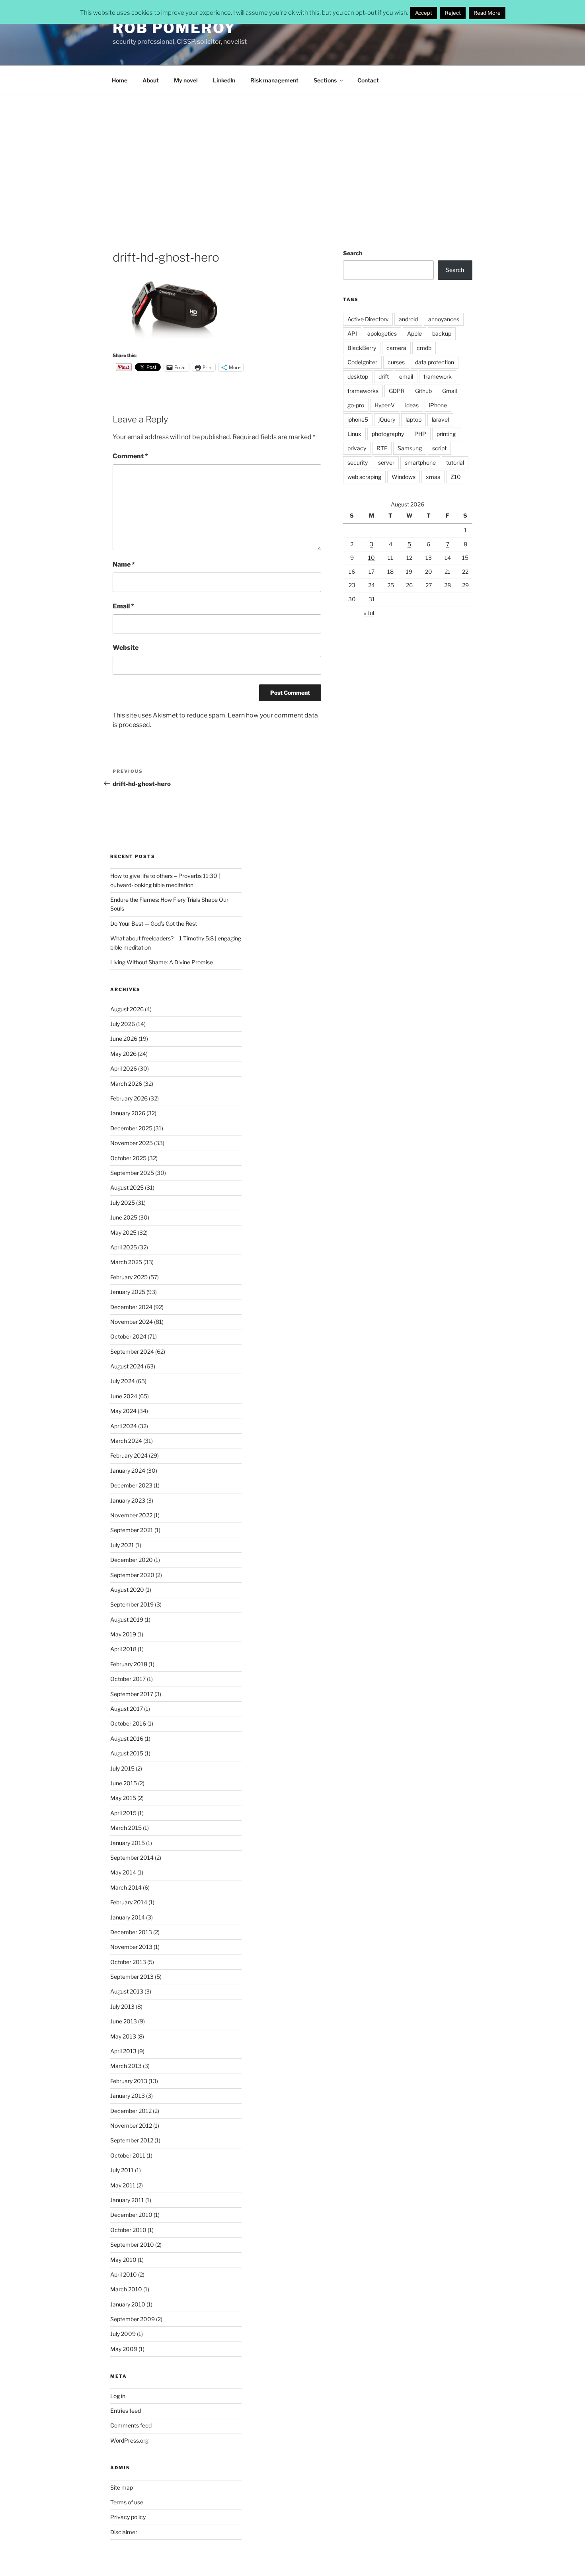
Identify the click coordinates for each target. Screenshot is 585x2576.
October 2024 (128, 1336)
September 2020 (132, 1575)
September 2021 (132, 1530)
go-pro (356, 405)
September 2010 (132, 2245)
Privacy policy (128, 2517)
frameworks (363, 391)
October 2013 (128, 1962)
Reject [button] (453, 13)
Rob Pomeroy (174, 28)
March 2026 (126, 1084)
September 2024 (132, 1352)
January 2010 (128, 2304)
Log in (118, 2396)
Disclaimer (124, 2532)
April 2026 (124, 1068)
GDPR (397, 391)
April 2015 (123, 1813)
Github (423, 391)
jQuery (387, 419)
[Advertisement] (292, 154)
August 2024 (127, 1366)
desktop (358, 376)
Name (124, 564)
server (386, 462)
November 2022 (131, 1515)
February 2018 (129, 1664)
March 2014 (126, 1887)
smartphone (420, 462)
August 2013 (127, 1991)
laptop (413, 419)
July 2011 (122, 2170)
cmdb (424, 348)
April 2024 (124, 1426)
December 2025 (131, 1128)
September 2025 (132, 1173)
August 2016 (127, 1739)
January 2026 (128, 1113)
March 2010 (126, 2289)
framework (438, 376)
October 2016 (128, 1723)
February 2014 (129, 1902)
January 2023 (128, 1500)
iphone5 (358, 419)
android (408, 319)
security (358, 462)
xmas (433, 477)
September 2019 (132, 1604)
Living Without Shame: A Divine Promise (162, 962)
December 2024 (131, 1307)
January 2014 (128, 1917)
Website (126, 648)
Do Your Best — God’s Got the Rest (154, 923)
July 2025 (123, 1203)
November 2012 (131, 2125)
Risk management (274, 80)
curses (396, 362)
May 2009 (124, 2349)
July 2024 (123, 1381)
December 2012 (131, 2111)
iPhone (438, 405)
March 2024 (126, 1441)
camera (396, 348)
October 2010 (128, 2230)
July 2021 (122, 1545)
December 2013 (131, 1932)
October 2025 (128, 1158)
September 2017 (132, 1694)
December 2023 (131, 1485)
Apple (414, 333)
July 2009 (123, 2334)
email (406, 376)
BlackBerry (362, 348)
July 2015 (122, 1768)
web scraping (364, 477)
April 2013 (123, 2051)
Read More (487, 13)
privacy (357, 448)
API (352, 333)
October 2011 (128, 2155)
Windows (404, 477)
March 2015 (126, 1828)
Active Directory (368, 319)
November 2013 (131, 1947)
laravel (440, 419)
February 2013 (129, 2081)
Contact (368, 80)
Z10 (456, 477)
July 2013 (122, 2006)
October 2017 (128, 1679)
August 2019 (127, 1619)
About (151, 80)
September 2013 (132, 1977)
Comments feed (131, 2425)
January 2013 (128, 2096)
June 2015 (124, 1783)
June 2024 (124, 1396)
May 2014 (123, 1872)
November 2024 (132, 1322)
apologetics (382, 333)
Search (353, 253)
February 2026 (129, 1098)
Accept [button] (424, 13)
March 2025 (126, 1262)
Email (123, 606)
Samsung (410, 448)
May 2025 (123, 1232)
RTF (382, 448)
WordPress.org (129, 2440)
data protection (435, 362)
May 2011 (123, 2185)
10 (371, 558)
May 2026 (123, 1054)
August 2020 (127, 1590)
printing (446, 434)
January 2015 (128, 1843)
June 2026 (124, 1039)
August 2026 (127, 1009)
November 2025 (132, 1143)
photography (388, 434)
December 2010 (131, 2215)
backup (442, 333)
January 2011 (127, 2200)
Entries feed (126, 2411)
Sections (325, 80)
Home (120, 80)
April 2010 (124, 2274)
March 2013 (126, 2066)
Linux (354, 434)
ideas (412, 405)
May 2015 (123, 1798)
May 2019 (123, 1634)
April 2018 (123, 1649)
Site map (122, 2487)
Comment (130, 456)
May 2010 (123, 2260)
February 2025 (129, 1277)
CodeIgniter (362, 362)
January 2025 (128, 1292)
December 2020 (132, 1560)
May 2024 (123, 1411)
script (439, 448)
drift (384, 376)
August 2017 (127, 1709)
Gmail (449, 391)
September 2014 (132, 1858)
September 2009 (133, 2319)
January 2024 (128, 1471)
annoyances (444, 319)
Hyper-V (385, 405)
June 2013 (124, 2021)
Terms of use (127, 2502)
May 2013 (123, 2036)
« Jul (369, 613)
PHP (420, 434)
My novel (186, 80)
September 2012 (132, 2140)
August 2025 (127, 1187)
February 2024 (129, 1455)
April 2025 (124, 1247)
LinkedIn (224, 80)
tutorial (455, 462)
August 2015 (127, 1753)
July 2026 (123, 1024)
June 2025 (124, 1217)
